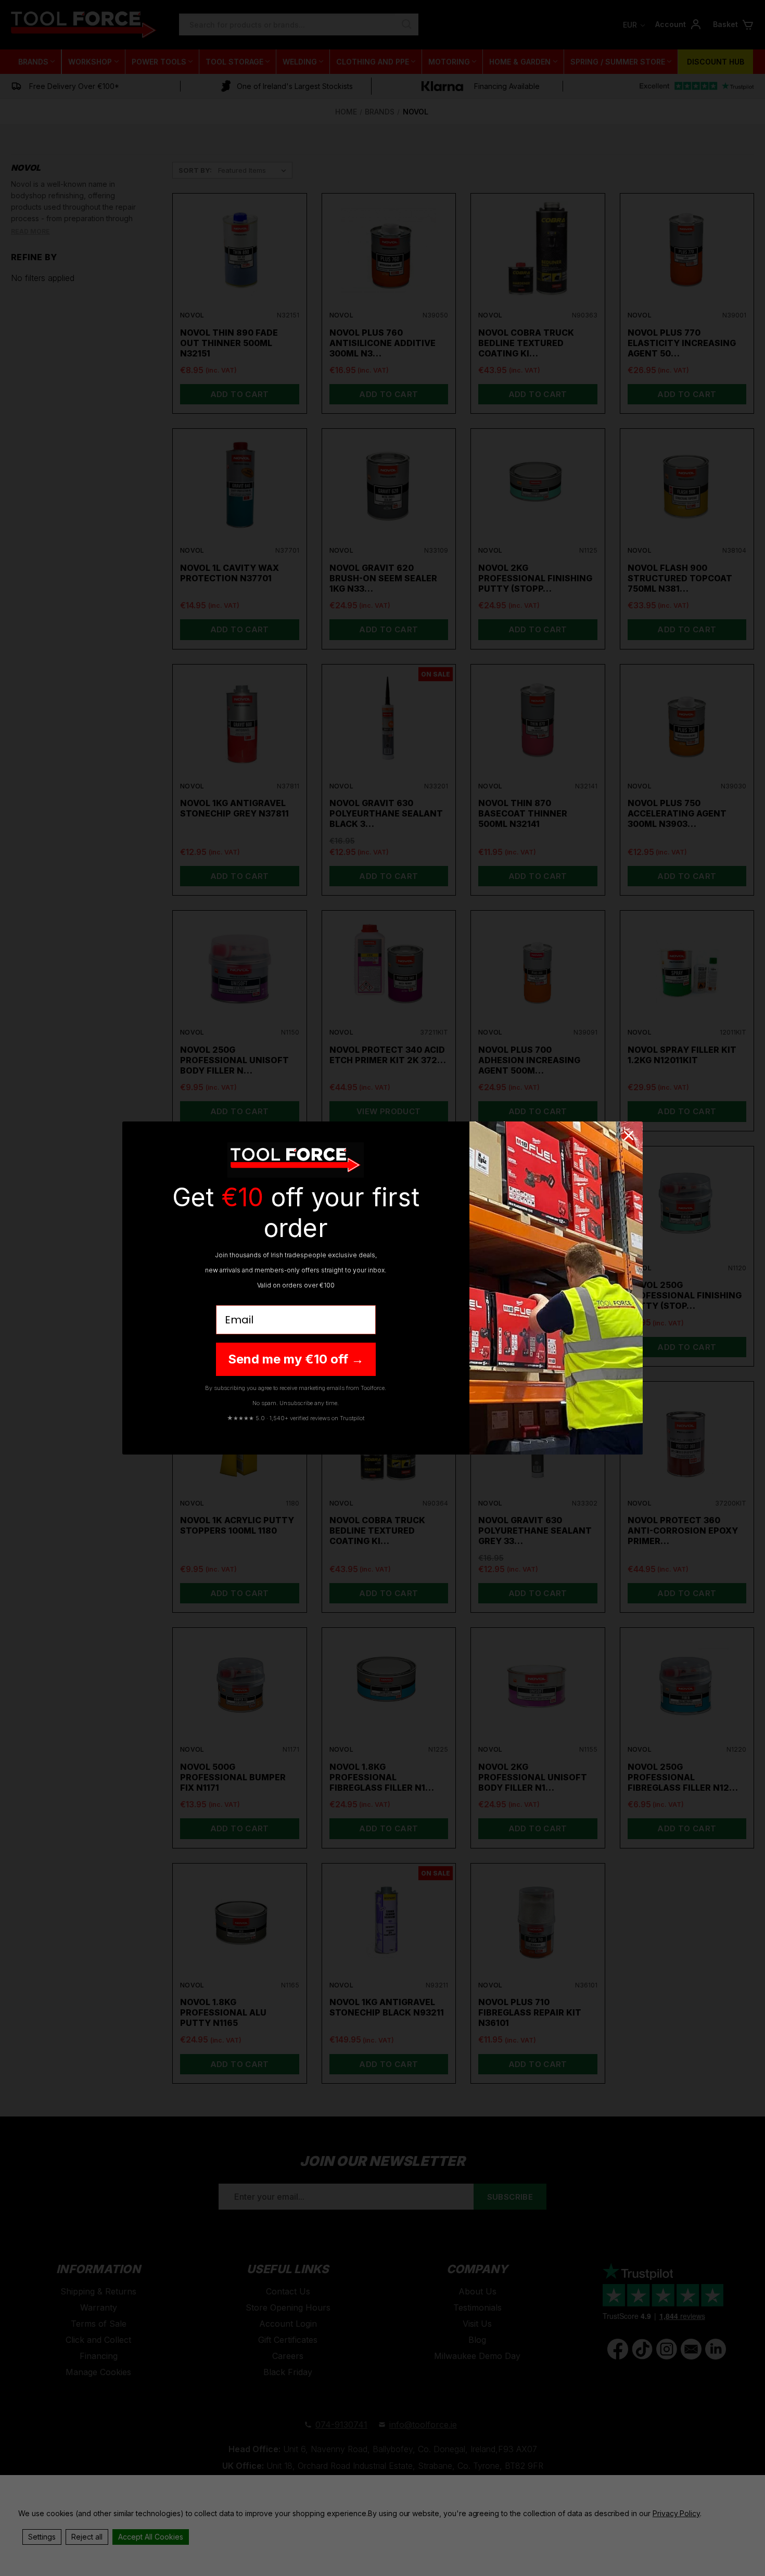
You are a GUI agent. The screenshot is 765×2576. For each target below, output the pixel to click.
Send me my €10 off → (296, 1359)
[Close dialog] (629, 1136)
